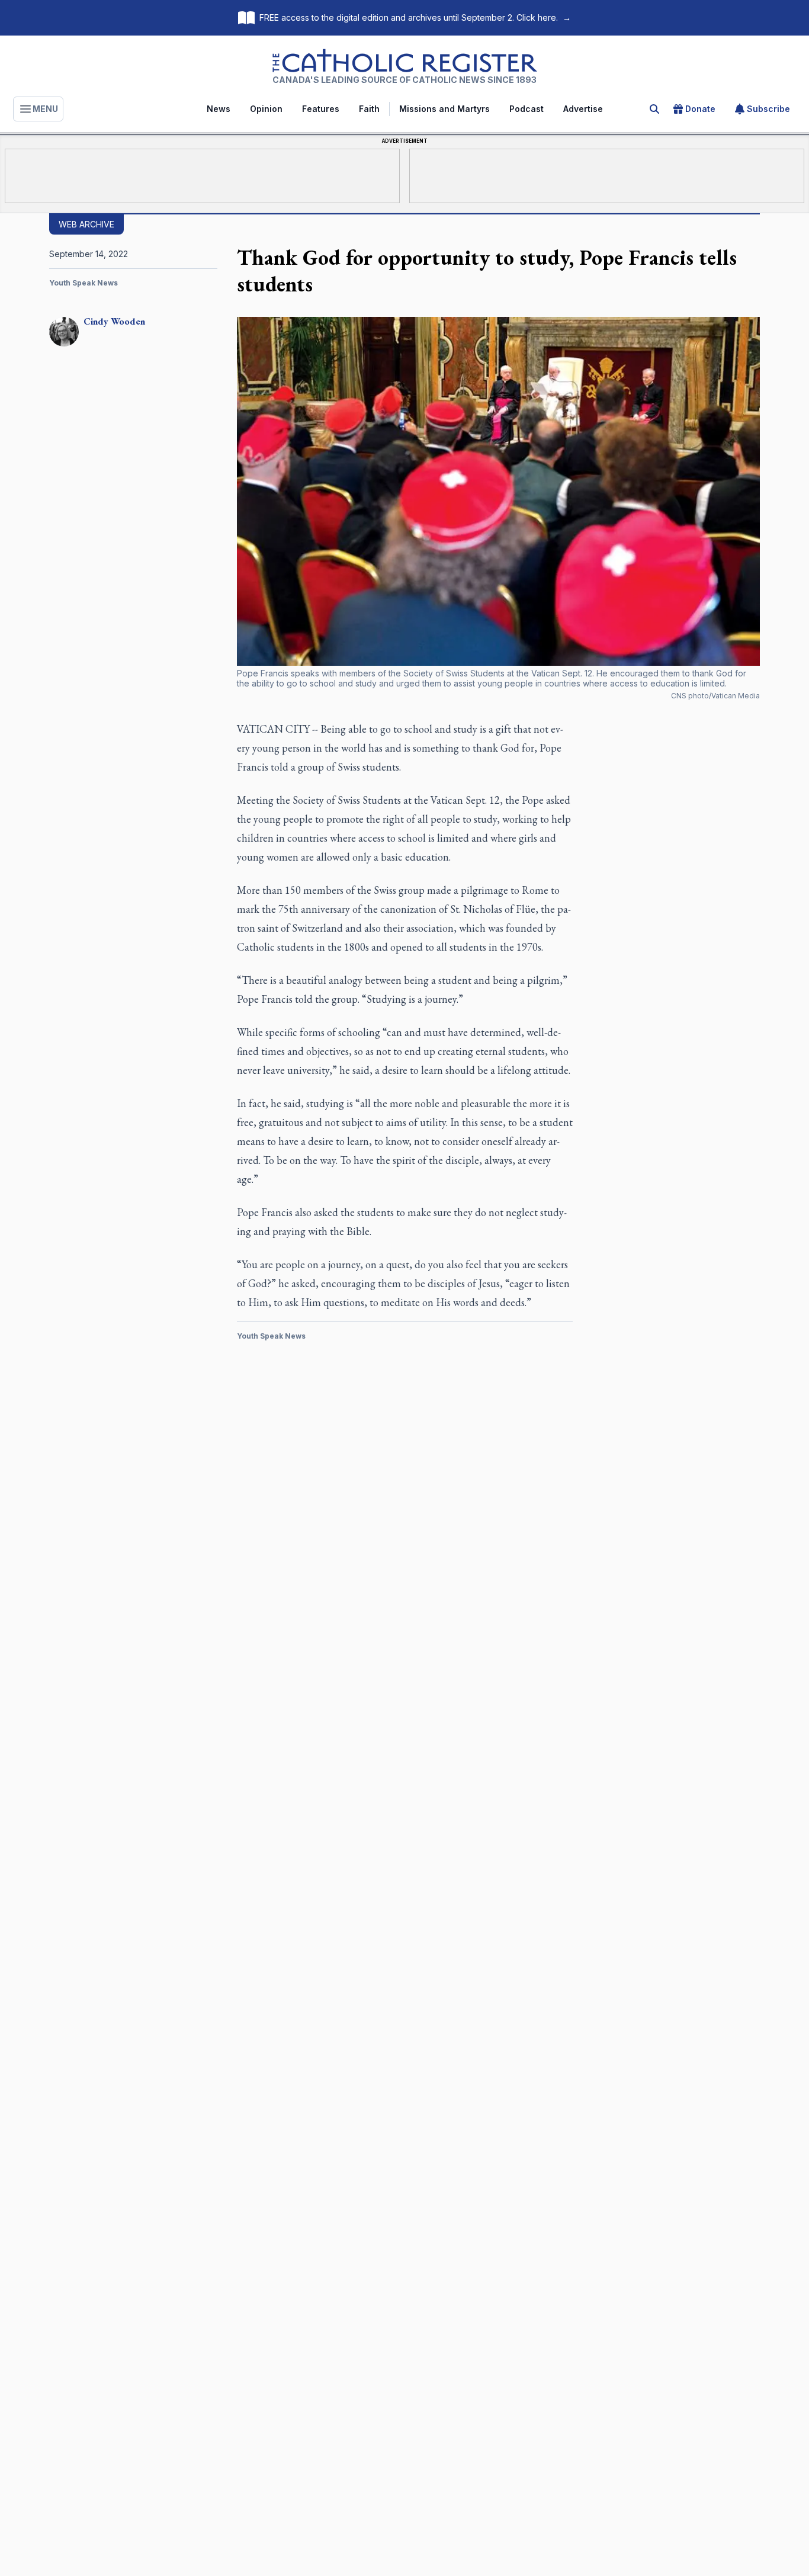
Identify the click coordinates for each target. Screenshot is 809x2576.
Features (321, 109)
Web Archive (86, 224)
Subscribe (768, 109)
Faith (369, 109)
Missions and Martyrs (444, 109)
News (219, 109)
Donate (700, 109)
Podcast (527, 109)
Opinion (266, 109)
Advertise (583, 109)
